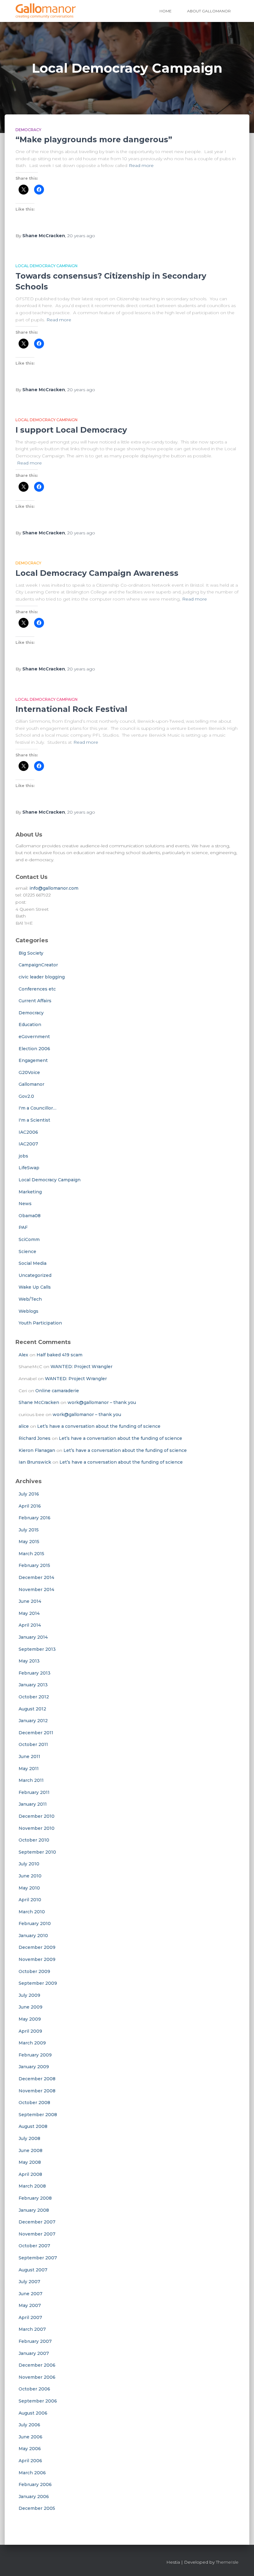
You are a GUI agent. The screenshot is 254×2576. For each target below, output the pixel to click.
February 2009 (35, 2055)
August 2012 (32, 1709)
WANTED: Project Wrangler (81, 1367)
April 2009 (30, 2031)
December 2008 (37, 2079)
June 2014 (30, 1601)
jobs (23, 1156)
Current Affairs (35, 1001)
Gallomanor (31, 1084)
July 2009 (29, 1995)
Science (27, 1252)
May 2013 (29, 1661)
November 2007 (37, 2234)
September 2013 (37, 1649)
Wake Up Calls (35, 1287)
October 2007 (34, 2246)
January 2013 (33, 1685)
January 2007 (34, 2353)
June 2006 (31, 2437)
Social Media (33, 1263)
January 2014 (33, 1637)
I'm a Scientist (34, 1120)
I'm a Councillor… (37, 1108)
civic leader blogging (42, 977)
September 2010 (37, 1852)
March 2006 (32, 2473)
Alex (23, 1355)
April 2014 (30, 1625)
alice (24, 1426)
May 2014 (29, 1613)
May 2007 (30, 2305)
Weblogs (28, 1311)
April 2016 (30, 1506)
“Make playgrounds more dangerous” (94, 139)
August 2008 (33, 2126)
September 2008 (38, 2115)
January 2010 (33, 1936)
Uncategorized (35, 1275)
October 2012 (34, 1697)
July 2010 (29, 1864)
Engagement (33, 1060)
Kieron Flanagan (37, 1450)
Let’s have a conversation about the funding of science (99, 1426)
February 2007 (35, 2341)
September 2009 (38, 1983)
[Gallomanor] (46, 11)
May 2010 (29, 1888)
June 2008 (31, 2150)
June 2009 (31, 2007)
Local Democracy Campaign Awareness (97, 573)
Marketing (30, 1192)
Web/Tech (30, 1299)
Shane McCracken (39, 1402)
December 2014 (36, 1577)
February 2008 (35, 2198)
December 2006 (37, 2365)
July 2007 (29, 2282)
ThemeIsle (227, 2562)
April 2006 (30, 2461)
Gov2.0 (26, 1096)
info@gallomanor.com (54, 888)
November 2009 (37, 1959)
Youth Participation (40, 1323)
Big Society (31, 953)
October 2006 (34, 2389)
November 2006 (37, 2377)
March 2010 (32, 1912)
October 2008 (34, 2103)
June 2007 (31, 2294)
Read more (141, 165)
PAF (23, 1227)
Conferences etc (37, 989)
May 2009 (30, 2019)
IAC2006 (28, 1132)
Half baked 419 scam (59, 1355)
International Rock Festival (71, 709)
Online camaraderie (57, 1391)
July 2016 (29, 1494)
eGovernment (34, 1037)
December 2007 (37, 2222)
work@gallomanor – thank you (102, 1402)
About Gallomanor (209, 11)
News (25, 1204)
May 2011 (29, 1769)
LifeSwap (29, 1168)
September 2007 (38, 2258)
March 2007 (32, 2329)
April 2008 (30, 2174)
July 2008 (29, 2138)
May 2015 (29, 1542)
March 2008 (32, 2186)
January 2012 (33, 1721)
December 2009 (37, 1947)
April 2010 (30, 1900)
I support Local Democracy (71, 430)
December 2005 (37, 2508)
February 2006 (35, 2484)
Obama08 (30, 1216)
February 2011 (34, 1792)
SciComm (29, 1239)
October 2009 (34, 1971)
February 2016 (35, 1518)
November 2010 (37, 1828)
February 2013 (35, 1673)
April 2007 (30, 2317)
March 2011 (31, 1780)
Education (30, 1025)
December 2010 (37, 1816)
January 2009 (34, 2067)
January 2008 (34, 2210)
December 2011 (36, 1733)
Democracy (28, 130)
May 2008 (30, 2162)
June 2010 (30, 1876)
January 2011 (33, 1804)
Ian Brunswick (35, 1462)
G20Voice (29, 1072)
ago (81, 236)
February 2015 (34, 1565)
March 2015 (31, 1554)
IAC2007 (28, 1144)
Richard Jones (35, 1438)
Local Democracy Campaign (46, 266)
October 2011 (33, 1744)
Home (166, 11)
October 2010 (34, 1840)
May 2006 (30, 2449)
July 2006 (29, 2425)
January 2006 (34, 2497)
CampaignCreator (38, 965)
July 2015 (29, 1530)
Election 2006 (34, 1049)
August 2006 (33, 2413)
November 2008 (37, 2091)
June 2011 (29, 1757)
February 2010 (35, 1923)
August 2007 (33, 2270)
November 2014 (36, 1590)
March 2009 (32, 2043)
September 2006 (38, 2401)
